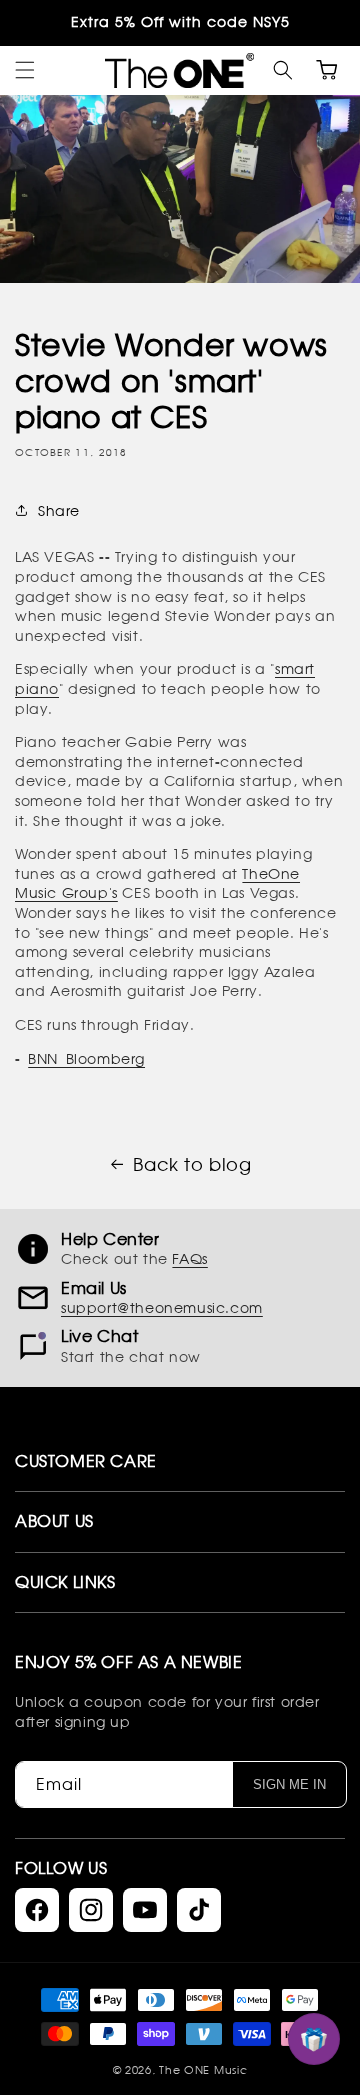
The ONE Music (203, 2070)
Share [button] (59, 510)
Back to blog (192, 1164)
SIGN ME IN (289, 1784)
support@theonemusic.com (162, 1307)
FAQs (189, 1258)
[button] (283, 70)
